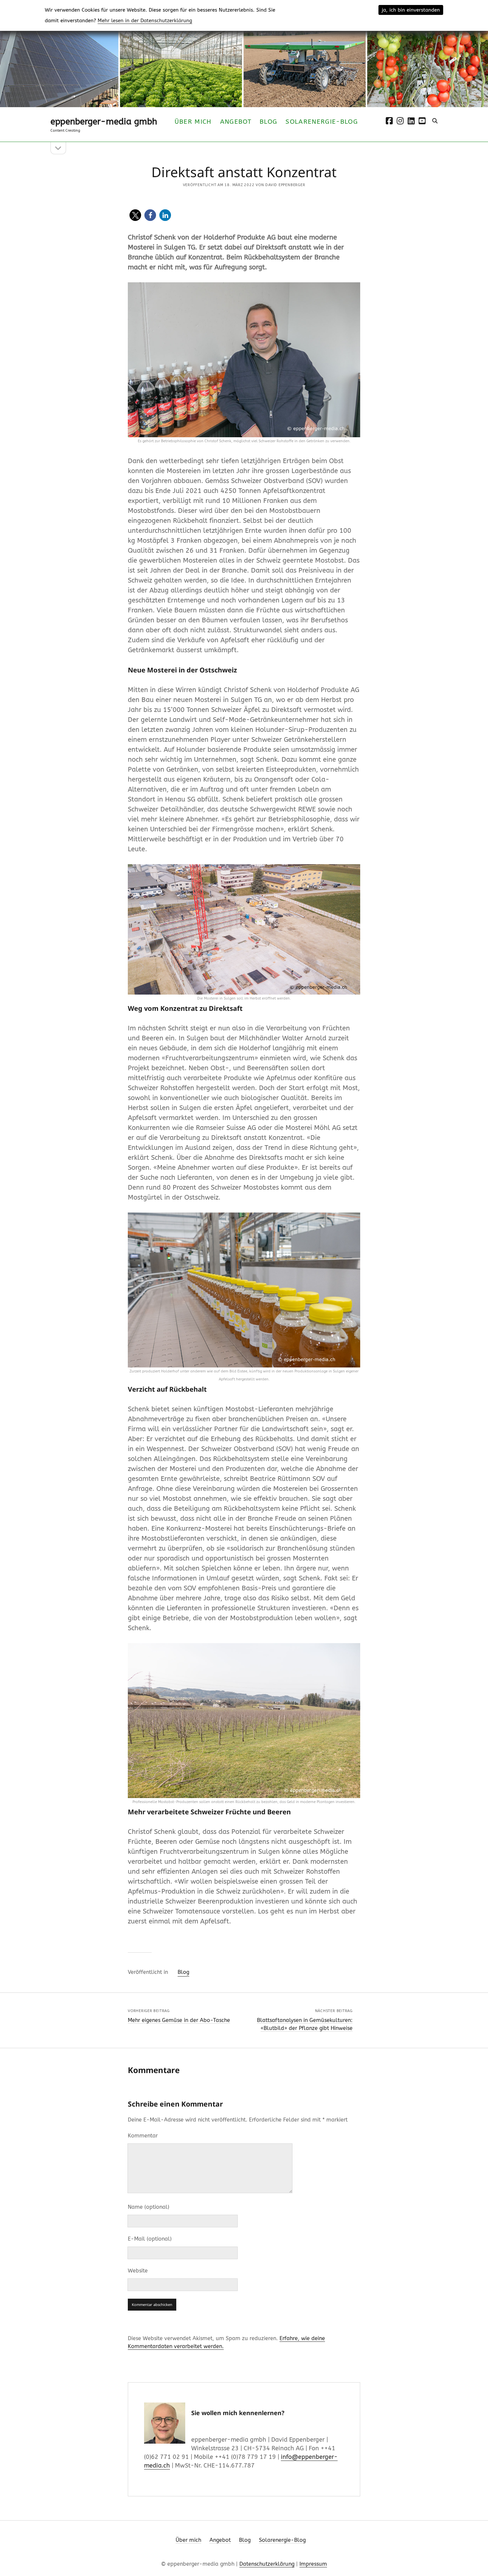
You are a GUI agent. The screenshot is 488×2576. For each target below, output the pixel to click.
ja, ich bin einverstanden (411, 10)
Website (138, 2271)
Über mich (193, 122)
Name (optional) (149, 2207)
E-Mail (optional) (150, 2239)
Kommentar (143, 2136)
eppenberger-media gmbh (104, 122)
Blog (268, 122)
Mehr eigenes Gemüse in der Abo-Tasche (179, 2020)
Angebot (236, 122)
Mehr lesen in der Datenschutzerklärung (145, 21)
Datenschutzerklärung (267, 2564)
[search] (435, 121)
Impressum (313, 2564)
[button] (135, 215)
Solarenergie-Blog (322, 122)
